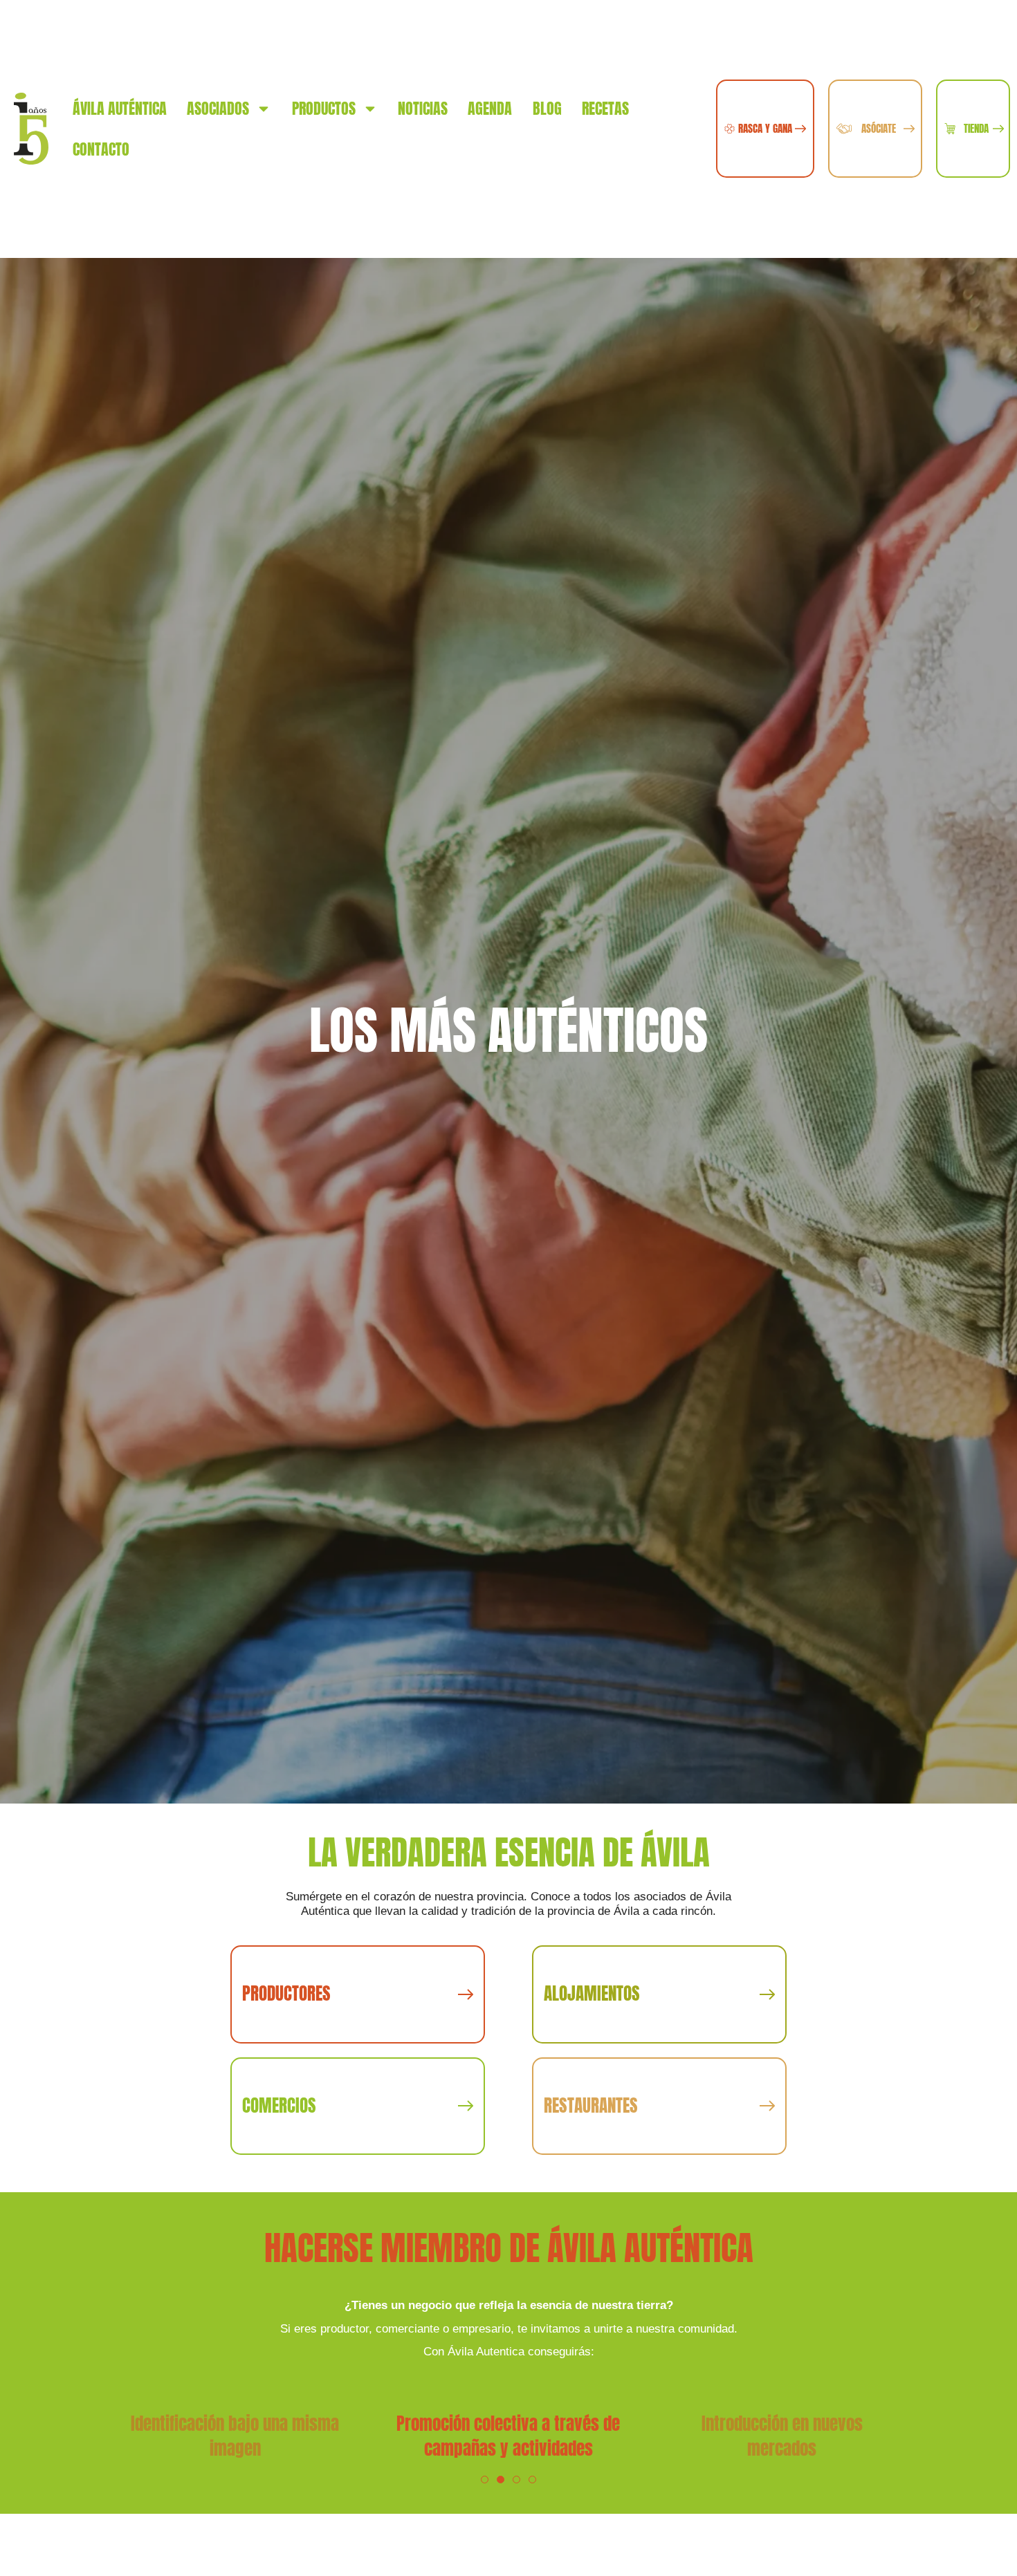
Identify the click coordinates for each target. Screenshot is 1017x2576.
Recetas (605, 108)
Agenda (490, 108)
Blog (547, 108)
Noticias (423, 108)
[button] (485, 2480)
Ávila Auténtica (120, 108)
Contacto (101, 149)
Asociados (218, 108)
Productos (324, 108)
